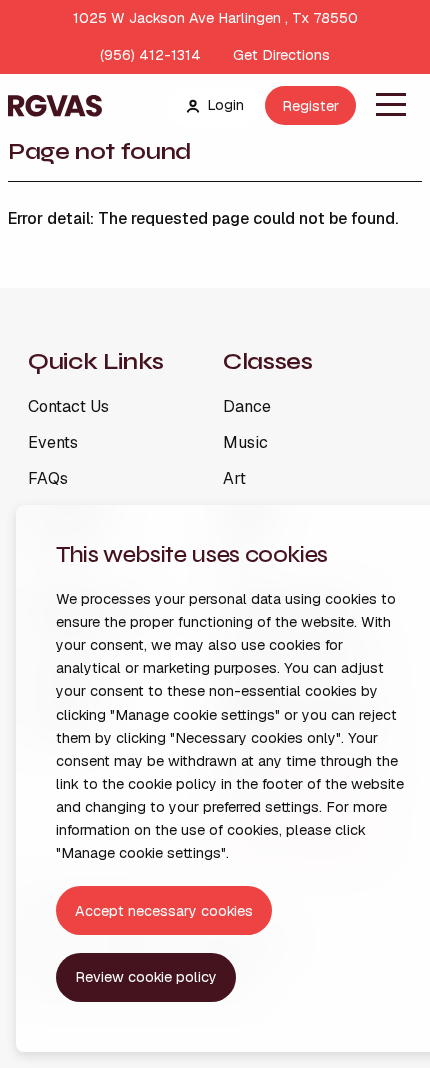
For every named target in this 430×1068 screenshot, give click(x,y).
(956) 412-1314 (150, 55)
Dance (247, 407)
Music (245, 443)
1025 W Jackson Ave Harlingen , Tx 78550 (215, 18)
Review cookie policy (146, 977)
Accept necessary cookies (164, 911)
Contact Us (68, 407)
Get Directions (281, 55)
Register (310, 106)
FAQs (48, 479)
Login (225, 105)
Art (234, 479)
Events (53, 443)
